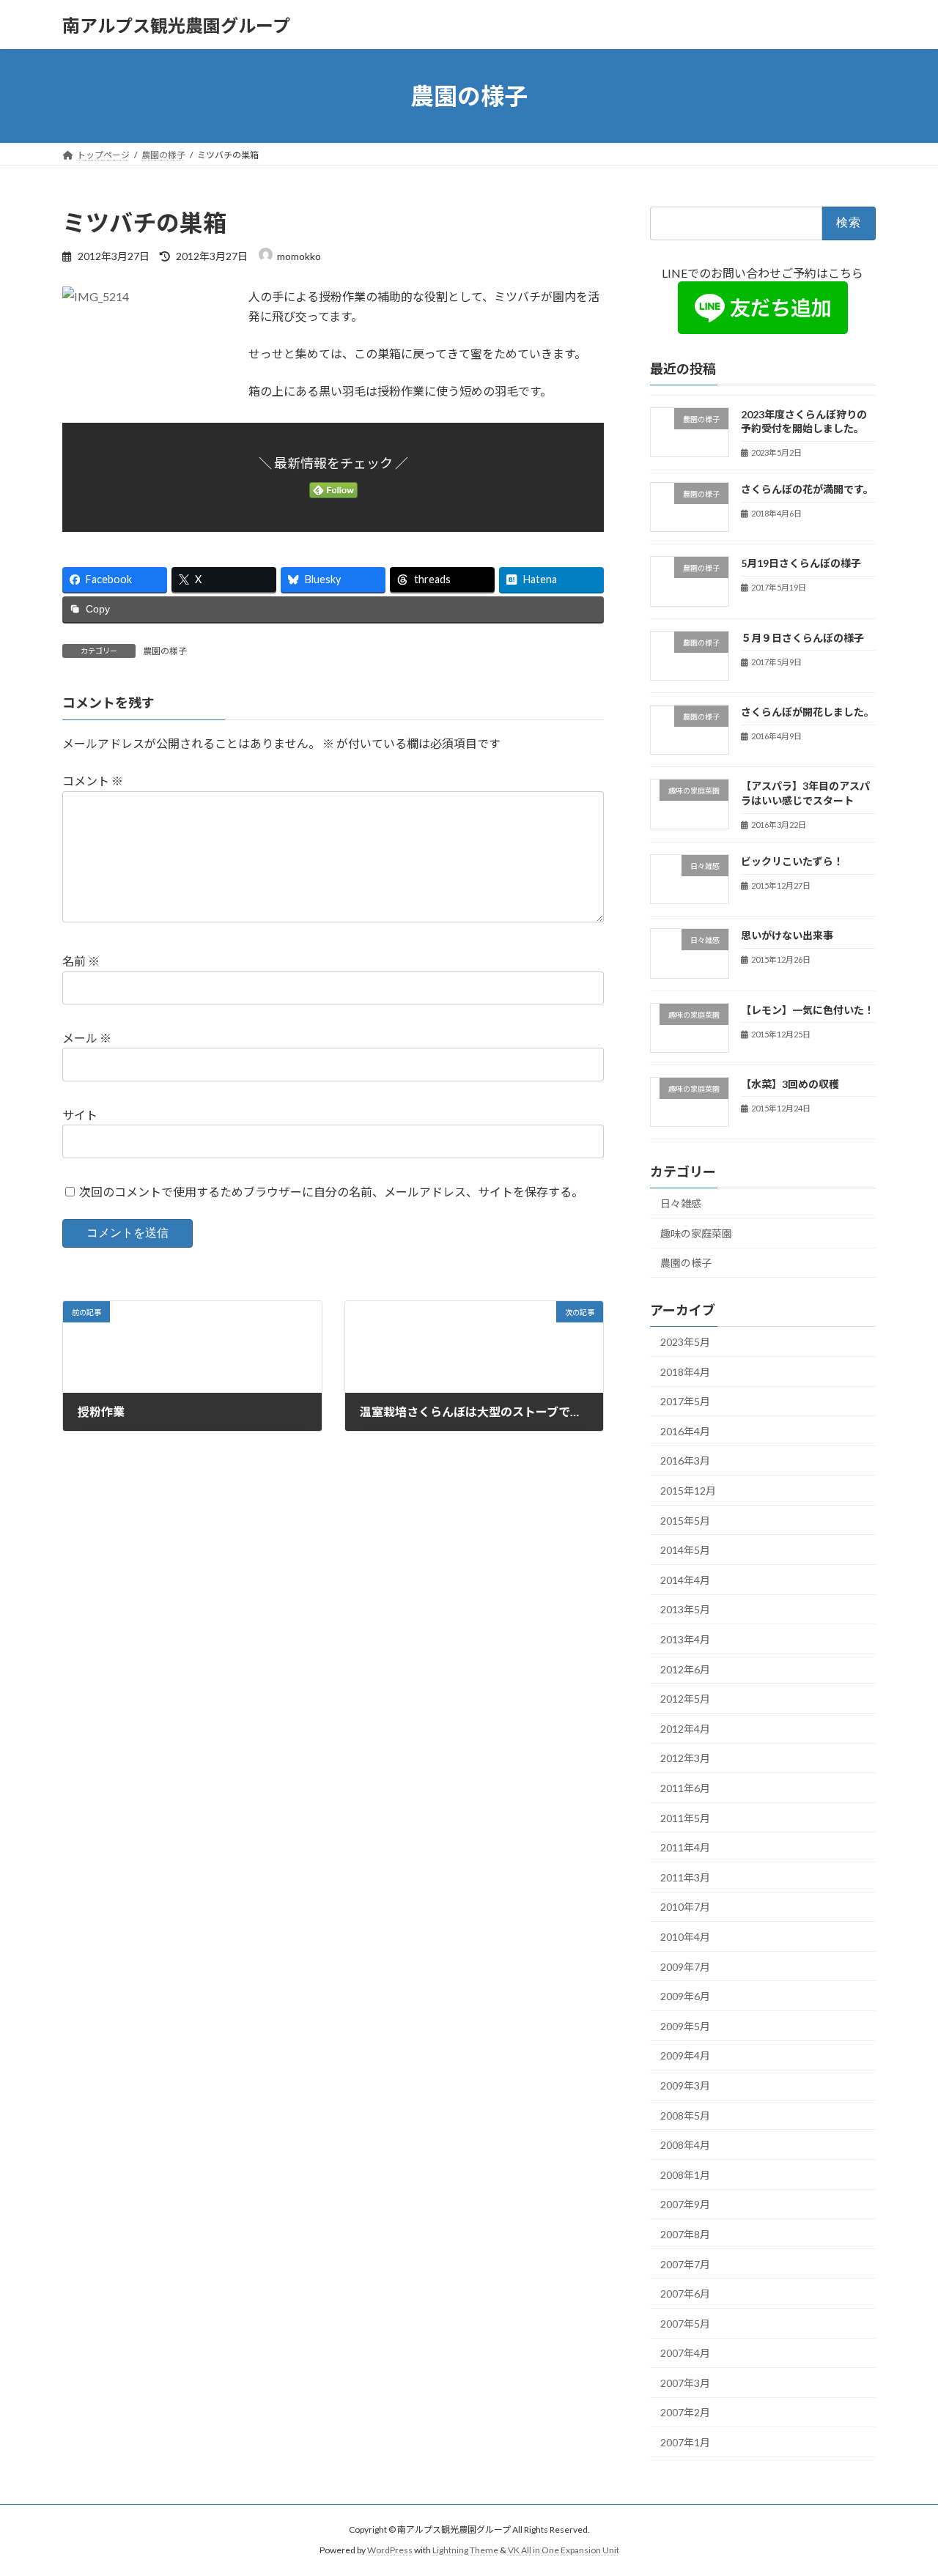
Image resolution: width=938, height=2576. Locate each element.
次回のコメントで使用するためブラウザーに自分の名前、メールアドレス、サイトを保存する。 (331, 1192)
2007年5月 (685, 2324)
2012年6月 (685, 1669)
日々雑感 (681, 1203)
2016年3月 (685, 1461)
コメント (93, 781)
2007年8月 (685, 2234)
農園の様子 (165, 651)
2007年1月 (685, 2442)
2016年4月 (685, 1431)
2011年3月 (685, 1877)
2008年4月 (685, 2145)
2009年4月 (685, 2056)
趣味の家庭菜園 (696, 1233)
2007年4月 (685, 2353)
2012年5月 (685, 1699)
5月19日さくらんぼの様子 (801, 564)
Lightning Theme (465, 2550)
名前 (81, 961)
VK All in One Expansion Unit (564, 2550)
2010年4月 (685, 1937)
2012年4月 (685, 1729)
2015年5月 (685, 1521)
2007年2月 (685, 2413)
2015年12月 (688, 1491)
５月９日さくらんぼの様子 (802, 638)
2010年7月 (685, 1907)
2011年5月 (685, 1818)
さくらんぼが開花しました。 (808, 712)
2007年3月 (685, 2383)
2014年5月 (685, 1550)
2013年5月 (685, 1610)
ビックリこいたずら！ (792, 861)
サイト (80, 1115)
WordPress (390, 2550)
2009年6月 (685, 1996)
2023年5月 (685, 1342)
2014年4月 (685, 1580)
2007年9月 (685, 2205)
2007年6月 (685, 2294)
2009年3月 (685, 2085)
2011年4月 (685, 1847)
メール (87, 1038)
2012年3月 (685, 1759)
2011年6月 (685, 1788)
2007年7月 (685, 2264)
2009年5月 (685, 2026)
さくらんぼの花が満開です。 (807, 489)
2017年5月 (685, 1401)
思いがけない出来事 (787, 935)
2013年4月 (685, 1639)
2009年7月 (685, 1967)
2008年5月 (685, 2116)
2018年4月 (685, 1372)
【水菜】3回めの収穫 (790, 1084)
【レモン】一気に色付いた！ (808, 1010)
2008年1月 (685, 2175)
